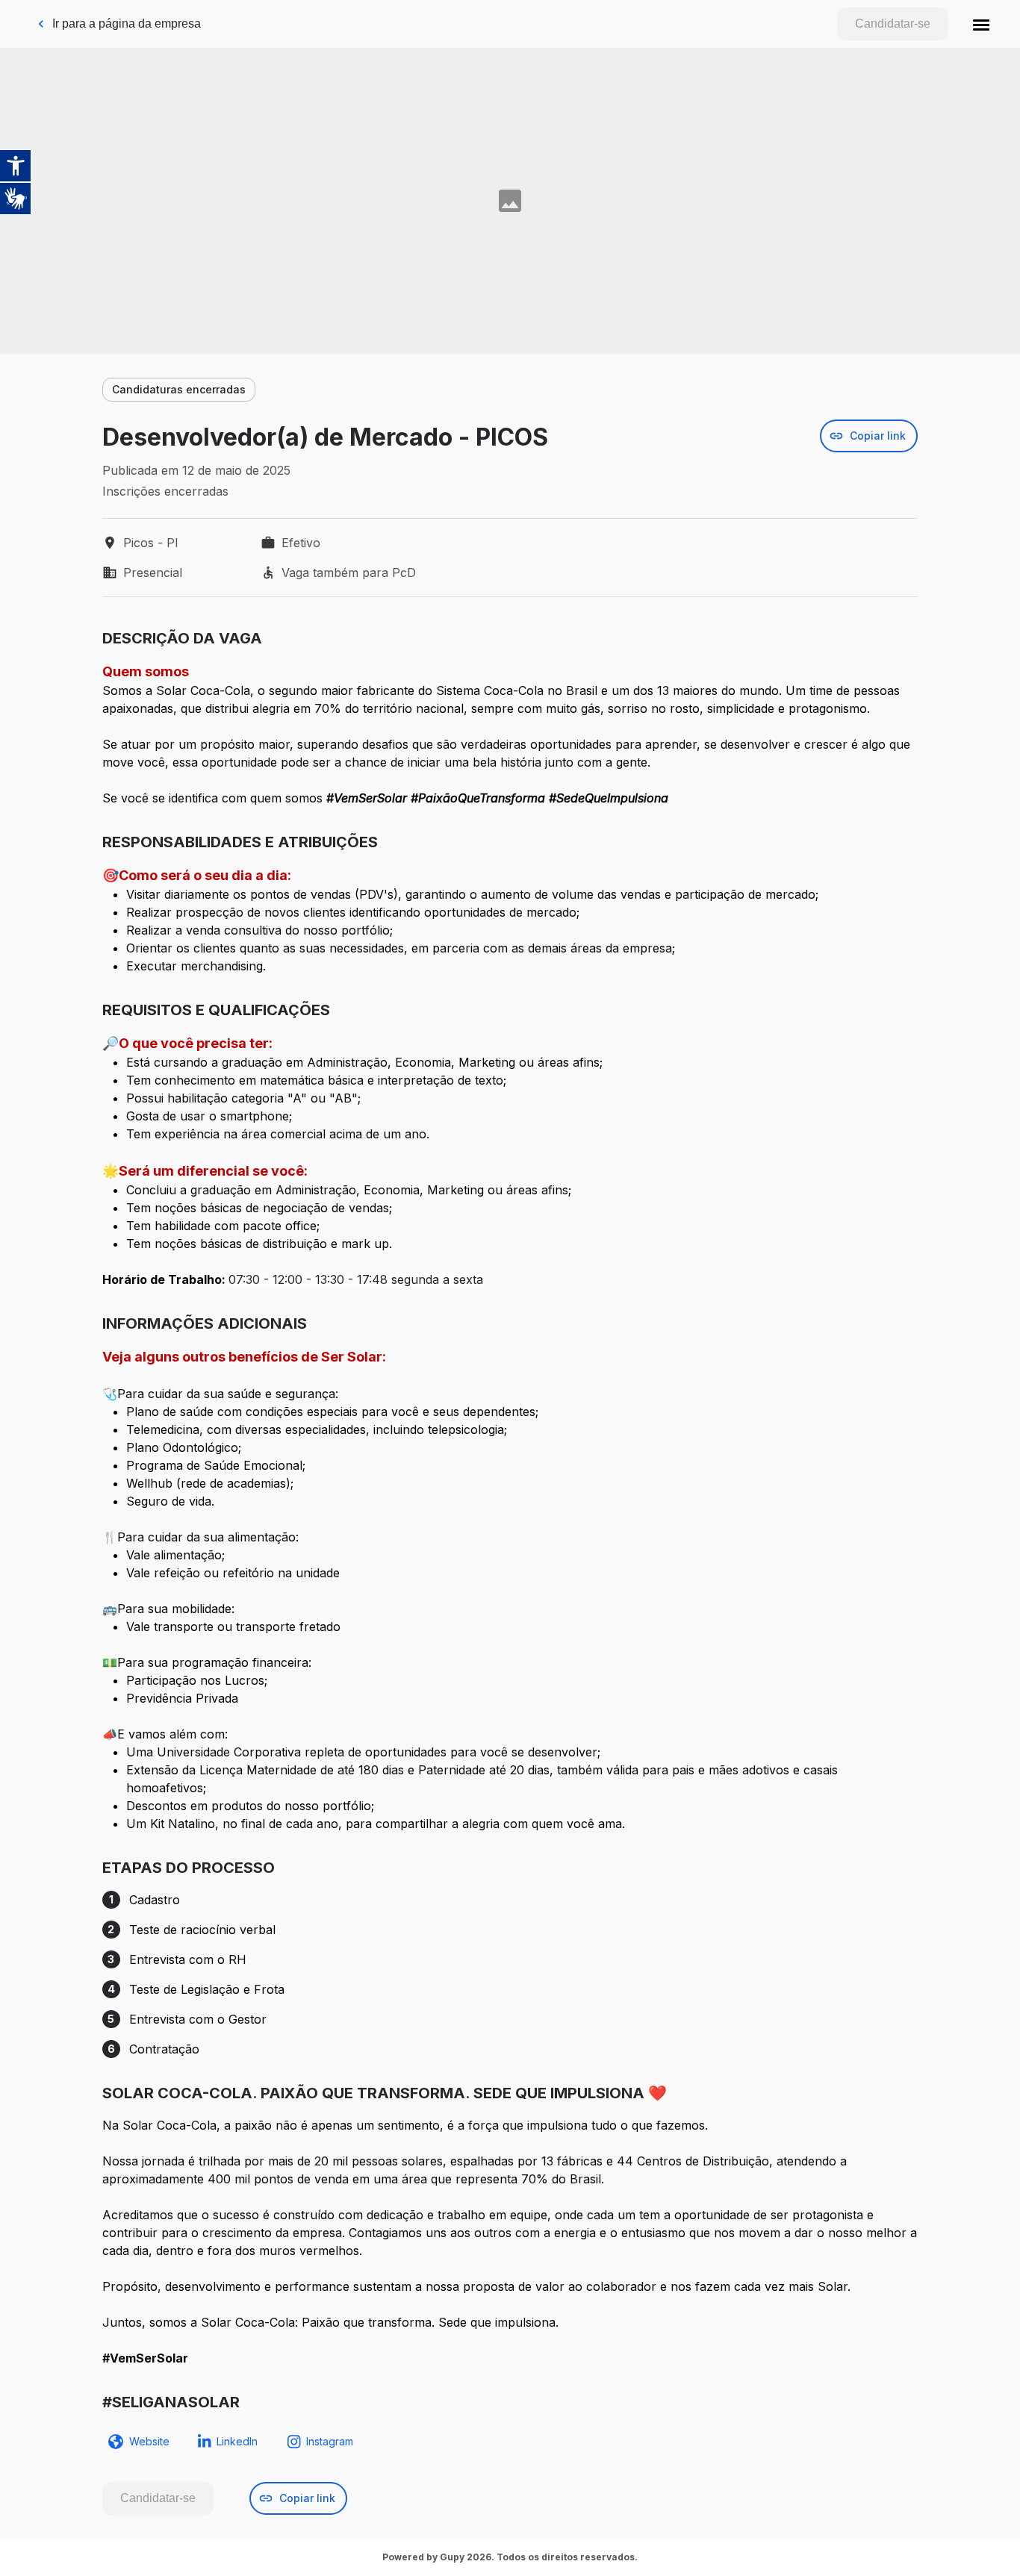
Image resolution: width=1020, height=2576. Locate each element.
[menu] (981, 24)
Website (149, 2441)
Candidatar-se (893, 24)
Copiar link (878, 436)
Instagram (330, 2441)
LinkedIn (237, 2441)
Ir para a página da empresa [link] (127, 24)
